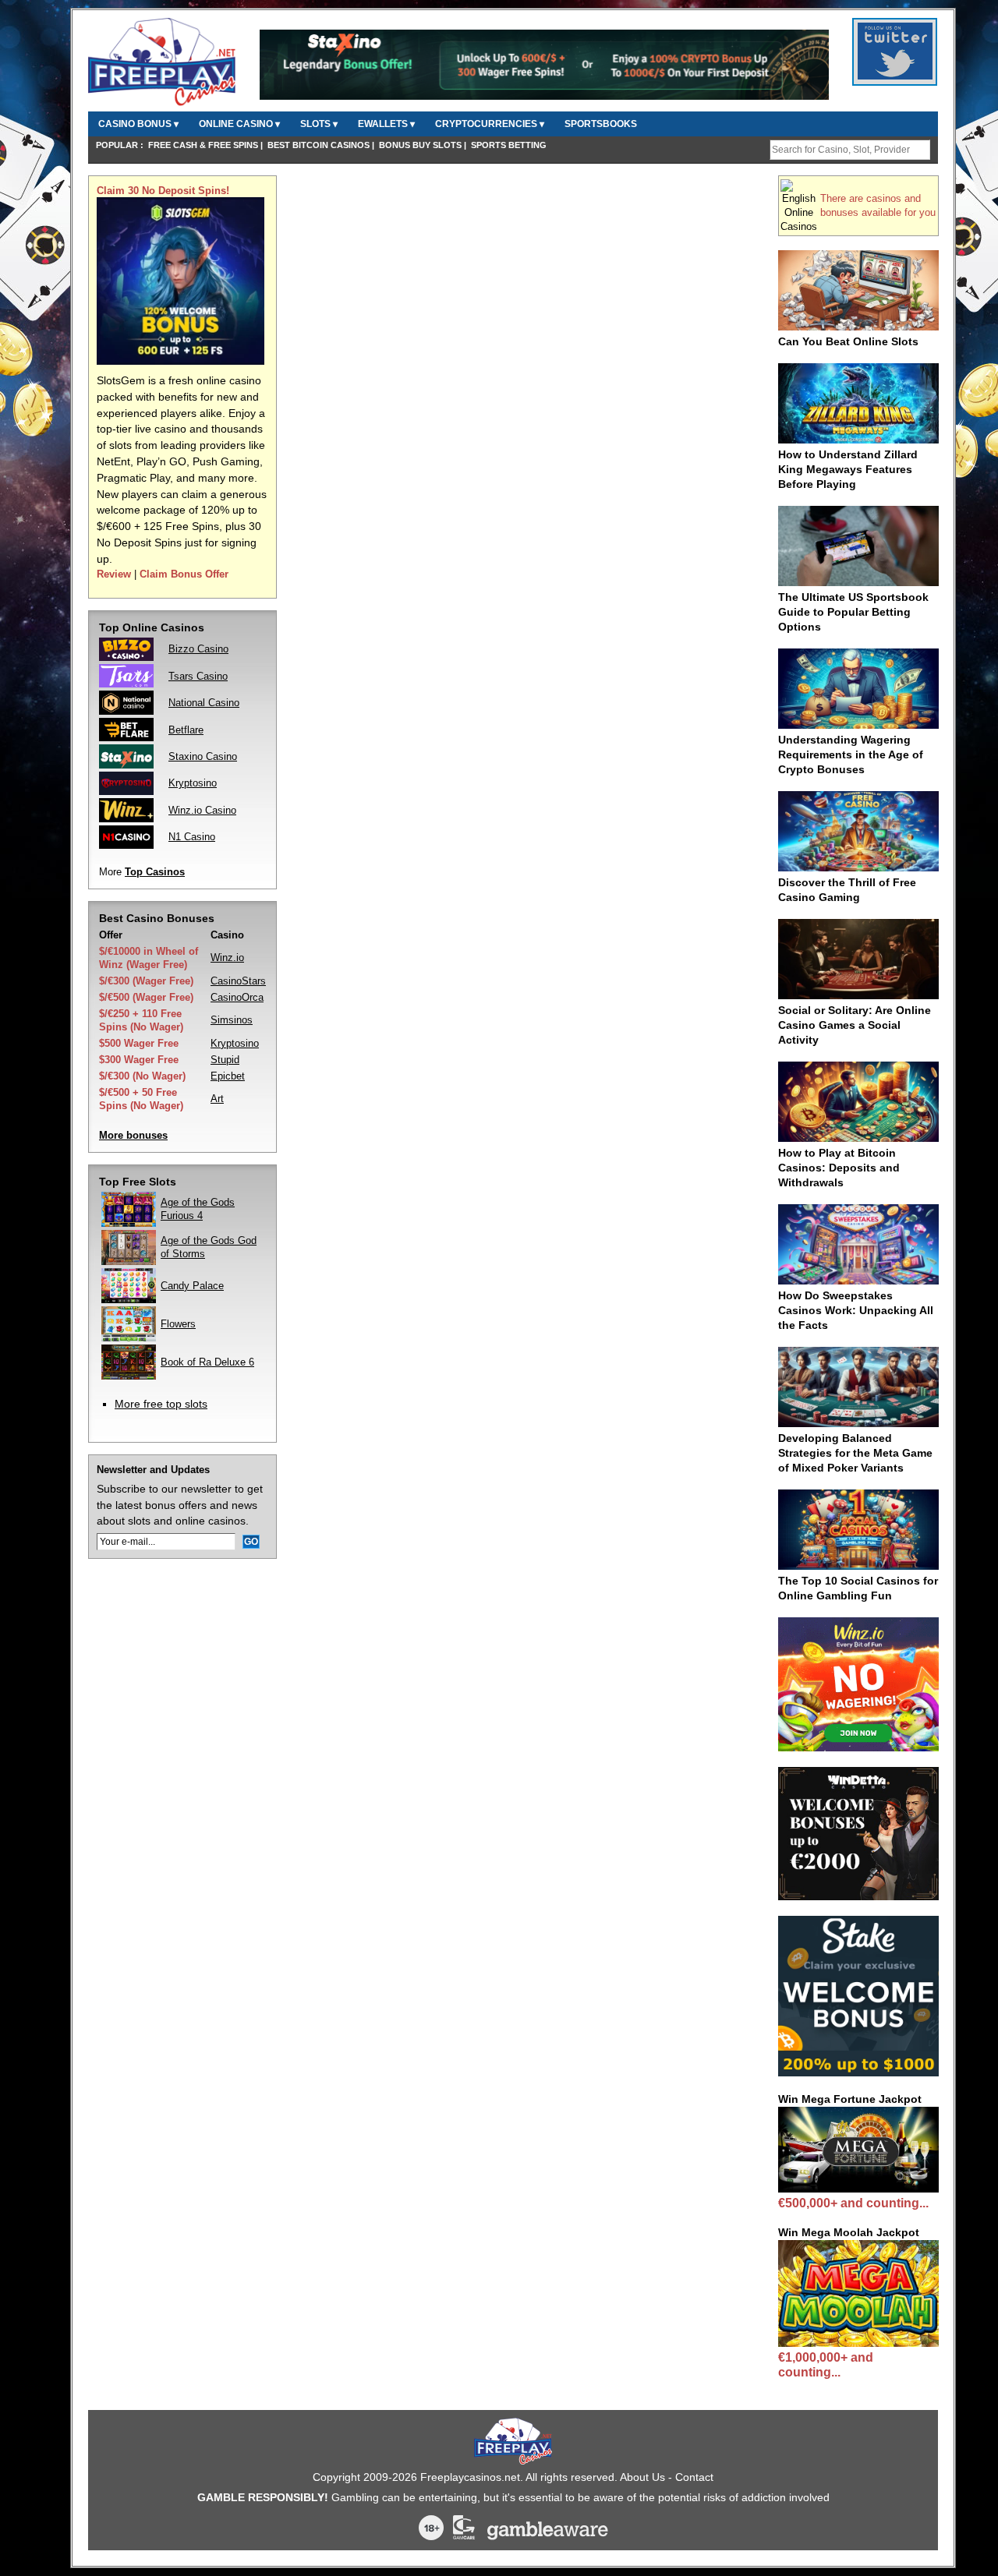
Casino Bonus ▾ (138, 124)
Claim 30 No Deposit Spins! (163, 191)
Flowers (178, 1324)
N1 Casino (192, 837)
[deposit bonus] (180, 361)
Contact (694, 2477)
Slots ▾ (319, 124)
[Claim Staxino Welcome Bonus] (544, 97)
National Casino (204, 703)
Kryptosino (193, 783)
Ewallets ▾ (386, 124)
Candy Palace (192, 1286)
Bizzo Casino (198, 649)
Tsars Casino (198, 676)
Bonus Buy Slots (420, 145)
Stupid (225, 1060)
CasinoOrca (237, 997)
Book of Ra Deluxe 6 (207, 1362)
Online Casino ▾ (239, 124)
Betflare (186, 730)
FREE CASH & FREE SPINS (203, 145)
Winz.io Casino (202, 810)
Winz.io (227, 958)
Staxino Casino (203, 756)
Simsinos (232, 1020)
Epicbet (228, 1076)
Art (217, 1099)
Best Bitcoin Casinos (319, 145)
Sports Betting (509, 145)
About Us (642, 2477)
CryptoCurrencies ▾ (490, 124)
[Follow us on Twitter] (895, 77)
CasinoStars (238, 981)
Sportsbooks (601, 124)
